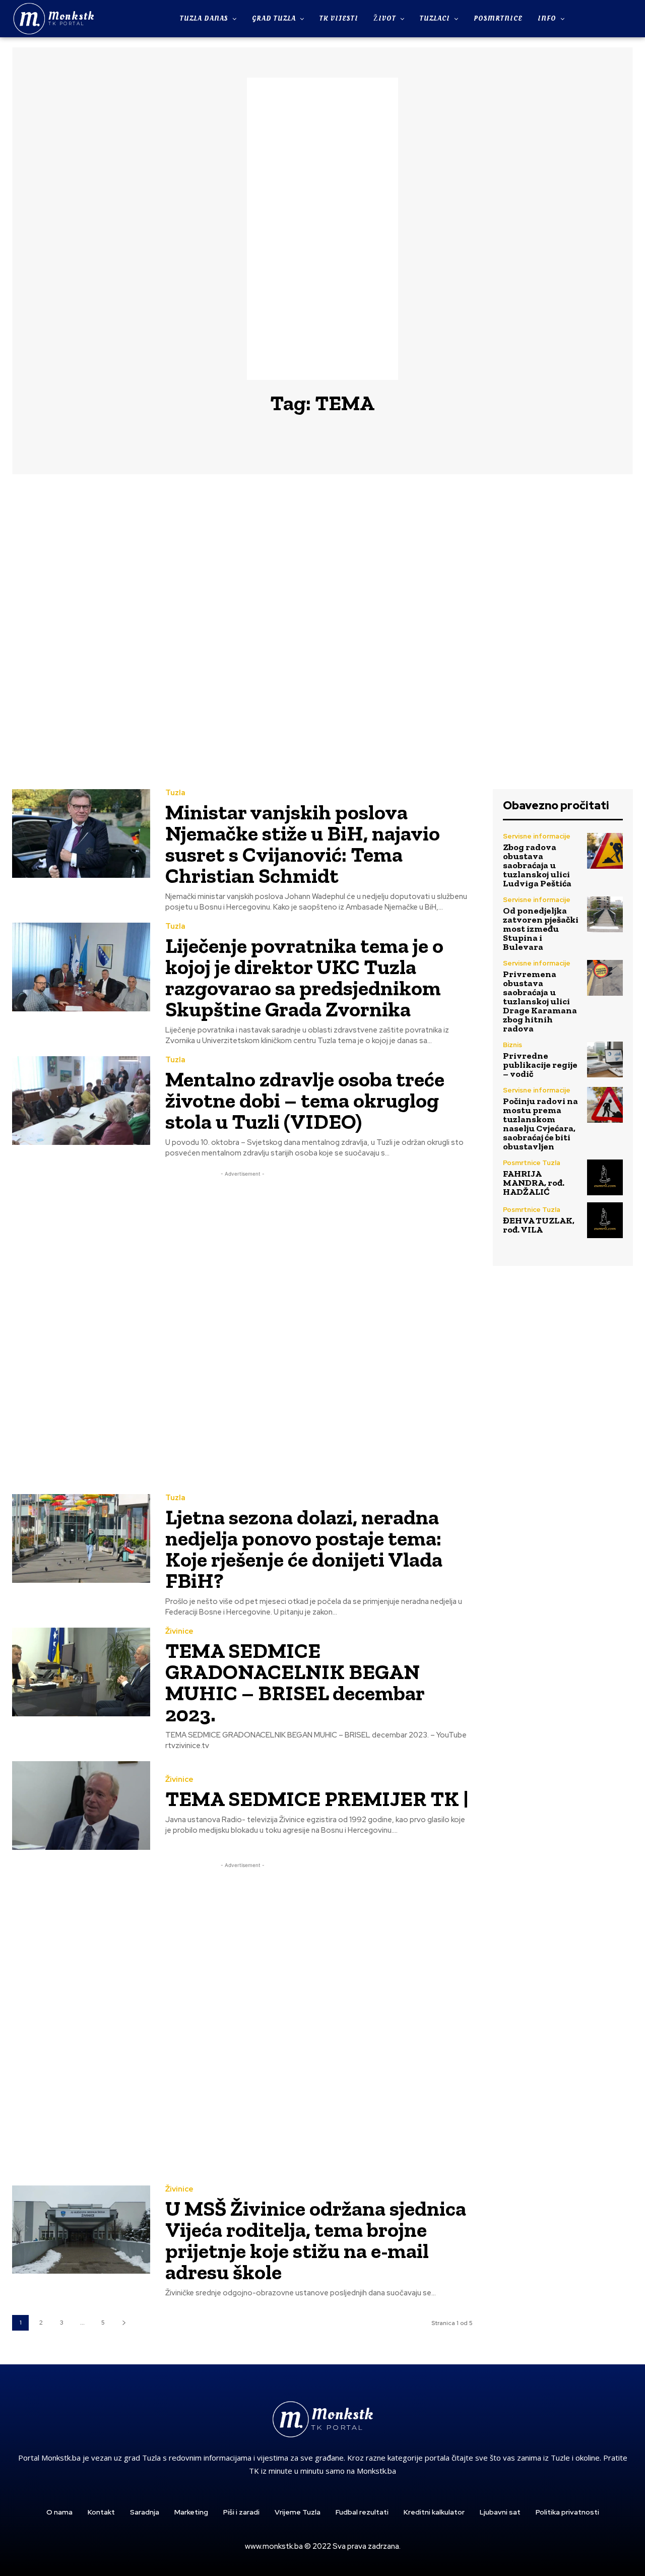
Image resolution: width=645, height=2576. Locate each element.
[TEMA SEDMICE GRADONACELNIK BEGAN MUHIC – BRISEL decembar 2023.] (81, 1672)
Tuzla (175, 793)
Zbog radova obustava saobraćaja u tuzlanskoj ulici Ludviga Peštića (537, 865)
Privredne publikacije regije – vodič (540, 1065)
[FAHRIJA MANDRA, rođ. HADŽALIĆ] (605, 1177)
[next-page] (124, 2323)
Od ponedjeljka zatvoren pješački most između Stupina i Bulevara (541, 929)
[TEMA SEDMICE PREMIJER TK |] (81, 1805)
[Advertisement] (322, 229)
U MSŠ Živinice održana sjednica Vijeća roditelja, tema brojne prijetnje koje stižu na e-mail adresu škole (316, 2240)
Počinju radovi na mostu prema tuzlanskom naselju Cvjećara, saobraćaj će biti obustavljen (540, 1124)
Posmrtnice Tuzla (532, 1163)
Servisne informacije (537, 836)
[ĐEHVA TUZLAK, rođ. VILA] (605, 1220)
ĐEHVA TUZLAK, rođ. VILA (539, 1225)
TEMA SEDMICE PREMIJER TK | (317, 1799)
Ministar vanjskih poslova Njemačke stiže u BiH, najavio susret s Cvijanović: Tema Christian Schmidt (303, 844)
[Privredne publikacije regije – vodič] (605, 1059)
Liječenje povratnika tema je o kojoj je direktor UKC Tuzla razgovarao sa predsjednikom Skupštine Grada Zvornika (304, 977)
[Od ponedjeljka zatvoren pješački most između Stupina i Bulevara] (605, 914)
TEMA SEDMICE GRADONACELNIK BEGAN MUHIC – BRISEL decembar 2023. (295, 1682)
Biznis (512, 1045)
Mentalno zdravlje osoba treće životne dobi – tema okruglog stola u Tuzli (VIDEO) (305, 1100)
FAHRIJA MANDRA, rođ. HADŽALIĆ (534, 1183)
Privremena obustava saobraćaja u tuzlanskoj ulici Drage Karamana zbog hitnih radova (540, 1001)
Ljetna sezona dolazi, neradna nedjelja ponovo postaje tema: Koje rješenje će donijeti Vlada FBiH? (304, 1549)
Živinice (179, 1631)
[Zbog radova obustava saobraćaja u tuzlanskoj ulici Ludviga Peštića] (605, 851)
